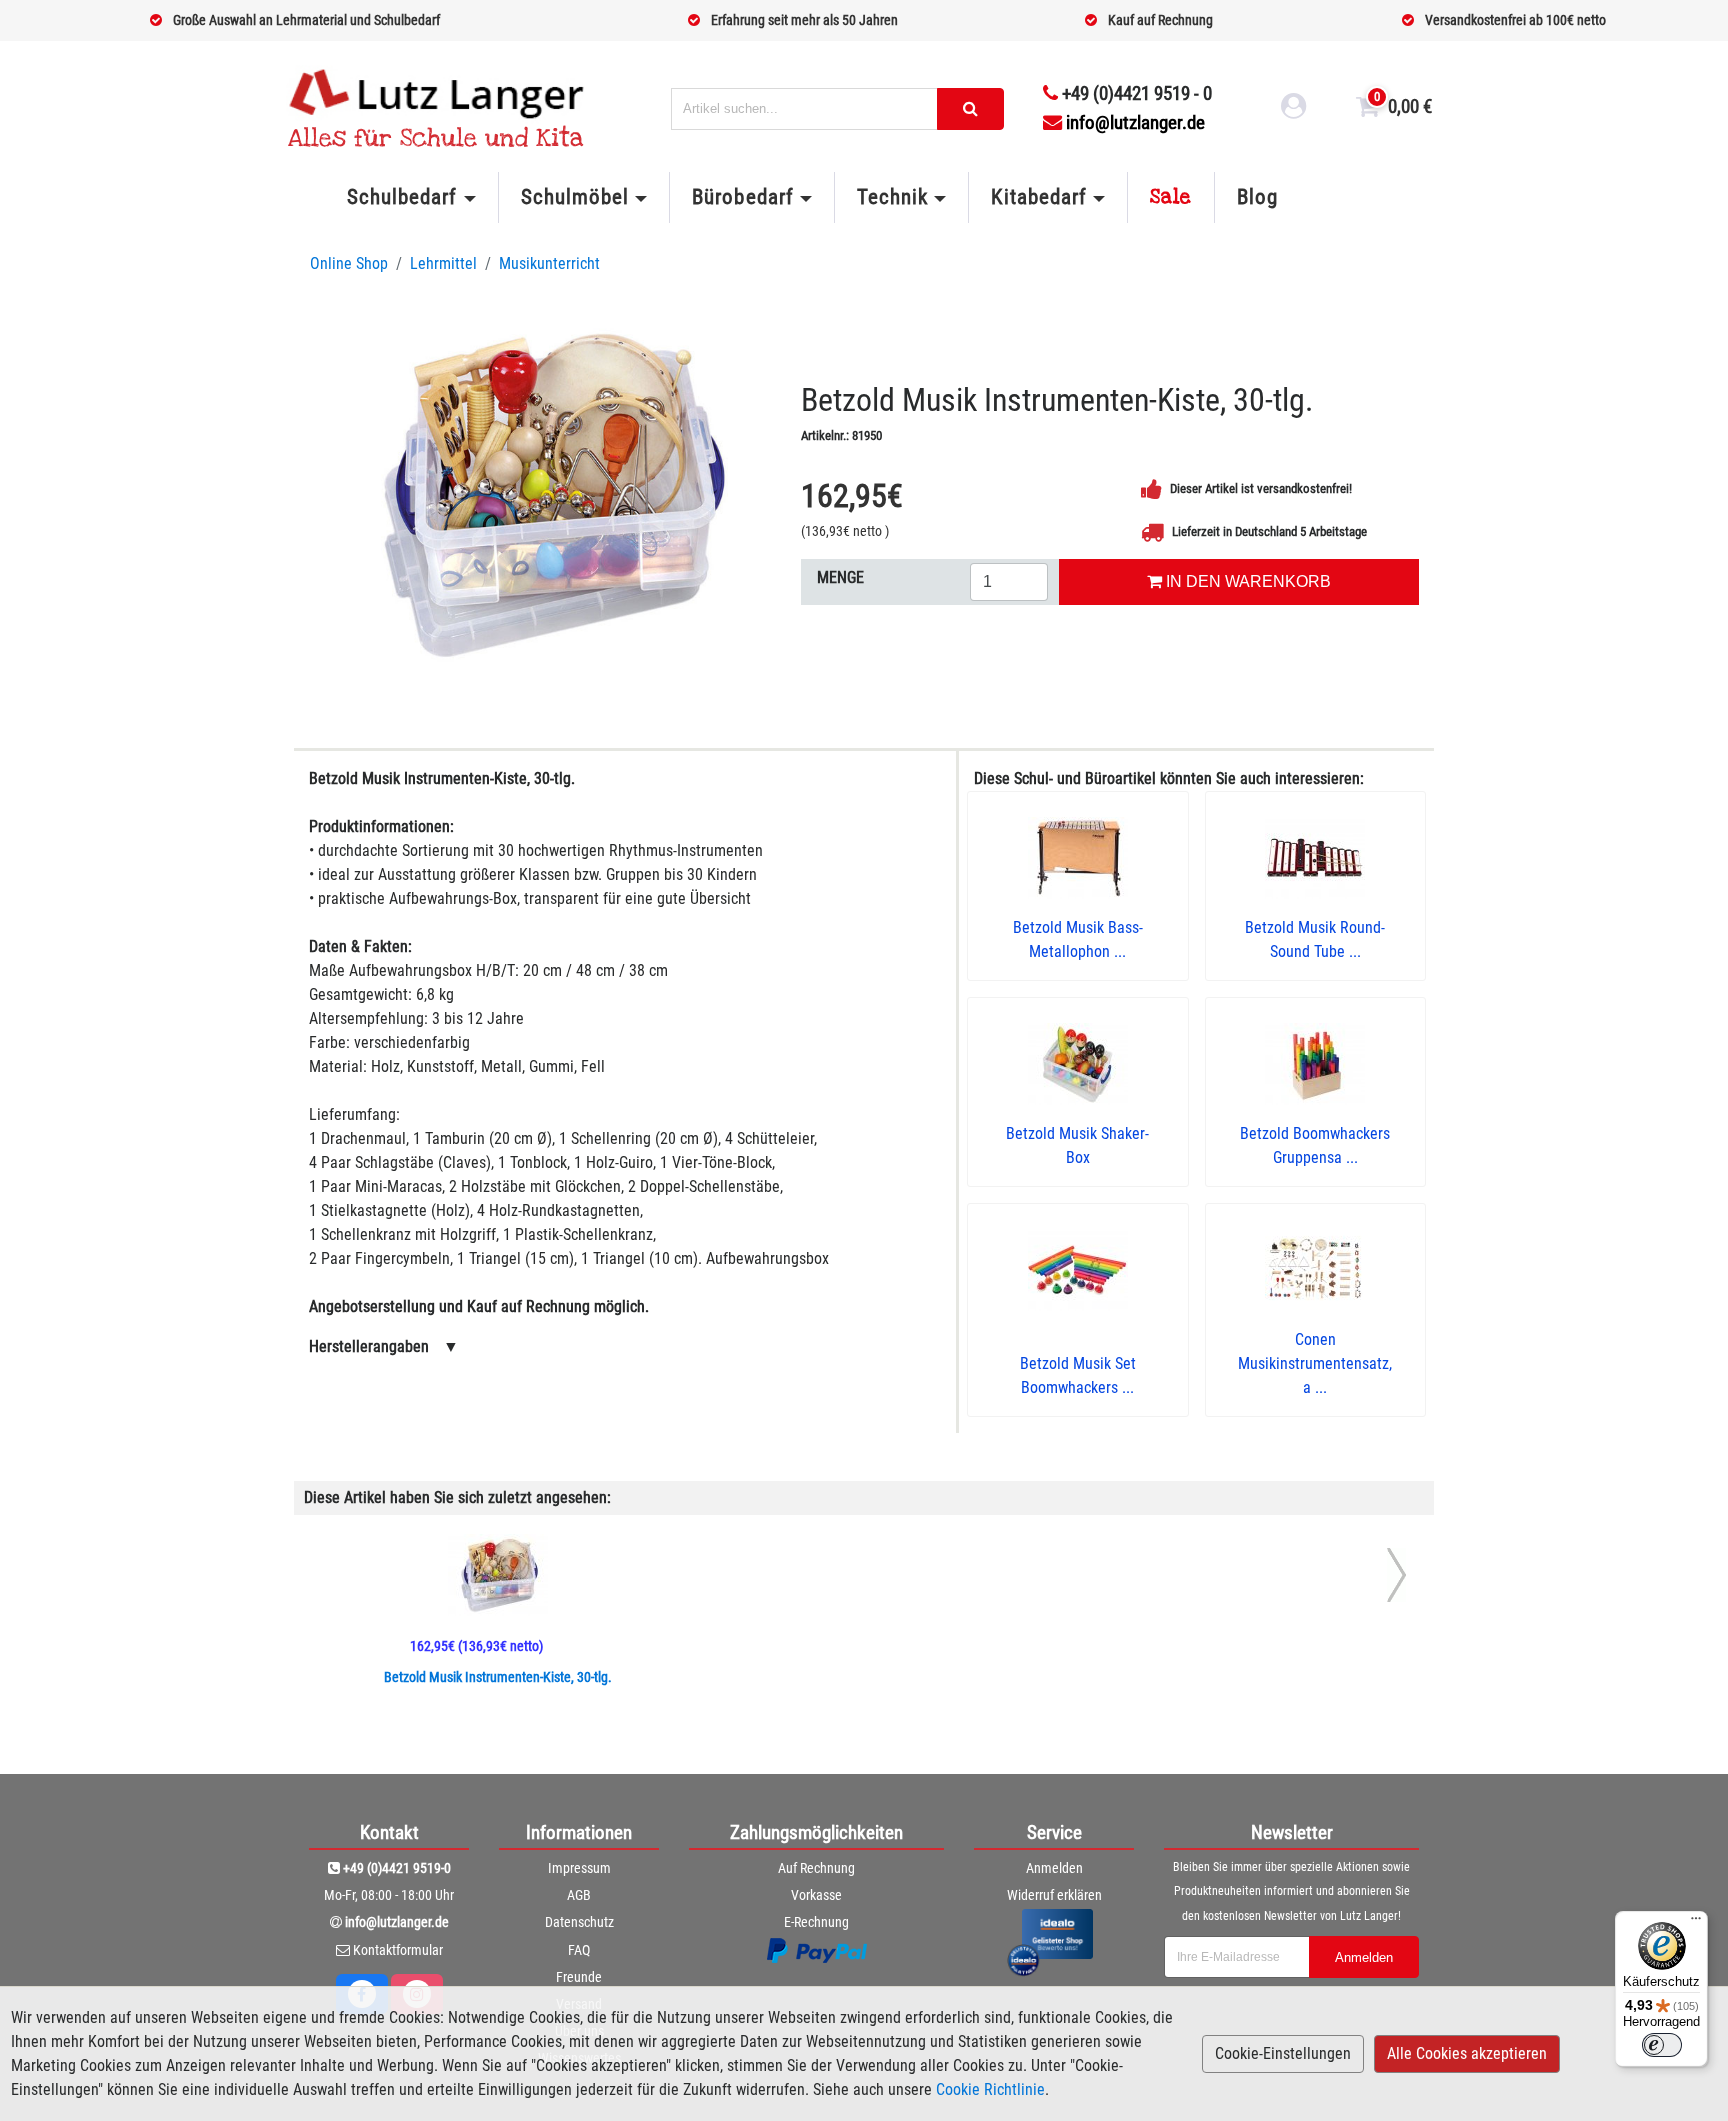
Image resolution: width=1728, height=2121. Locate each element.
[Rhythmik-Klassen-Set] (547, 494)
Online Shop (349, 263)
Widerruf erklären (1054, 1895)
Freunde (579, 1977)
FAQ (579, 1950)
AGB (579, 1895)
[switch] (1662, 2045)
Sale (1171, 197)
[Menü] (1696, 1923)
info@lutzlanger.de (1135, 122)
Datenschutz (579, 1922)
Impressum (579, 1868)
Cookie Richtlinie (990, 2089)
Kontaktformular (398, 1950)
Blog (1257, 197)
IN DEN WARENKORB (1246, 581)
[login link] (1294, 109)
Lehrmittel (443, 263)
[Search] (970, 109)
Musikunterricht (549, 263)
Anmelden (1054, 1868)
